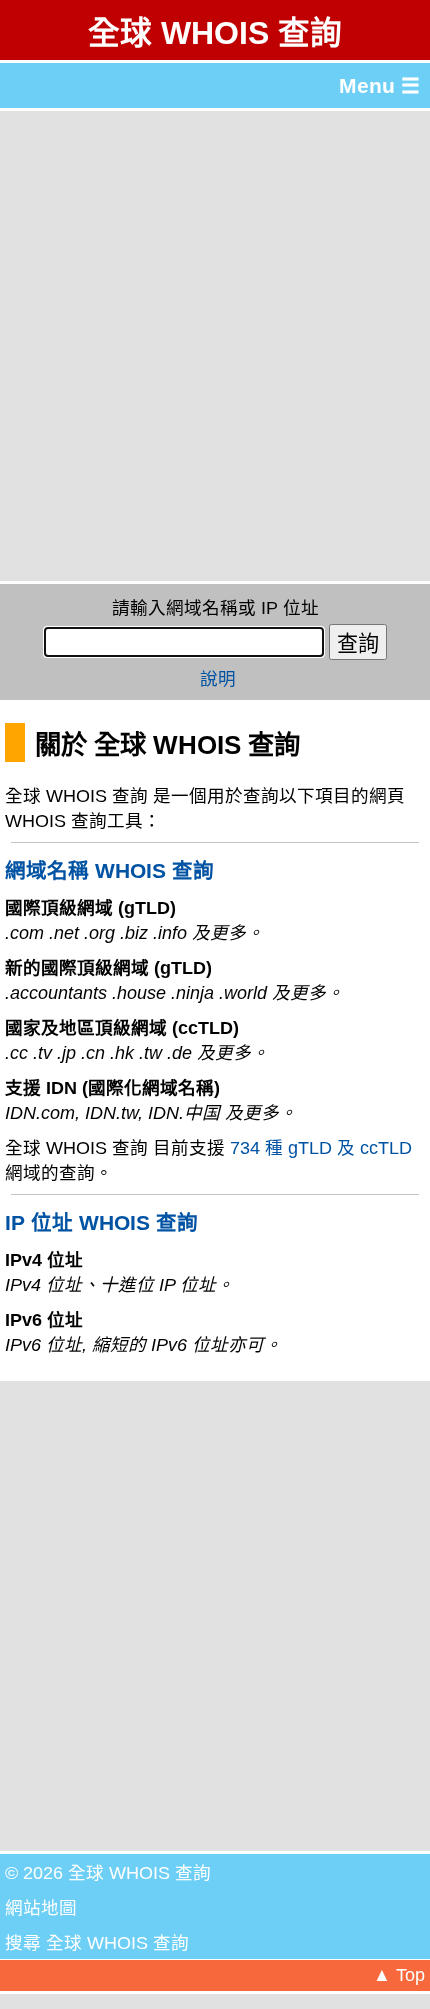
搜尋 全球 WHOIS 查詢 (97, 1943)
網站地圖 (41, 1908)
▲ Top (399, 1975)
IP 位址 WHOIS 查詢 (101, 1222)
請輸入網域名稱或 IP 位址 (215, 608)
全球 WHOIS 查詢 (215, 33)
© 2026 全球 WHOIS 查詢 (108, 1873)
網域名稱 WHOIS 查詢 (109, 870)
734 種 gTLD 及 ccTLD (321, 1148)
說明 (218, 679)
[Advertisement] (215, 346)
